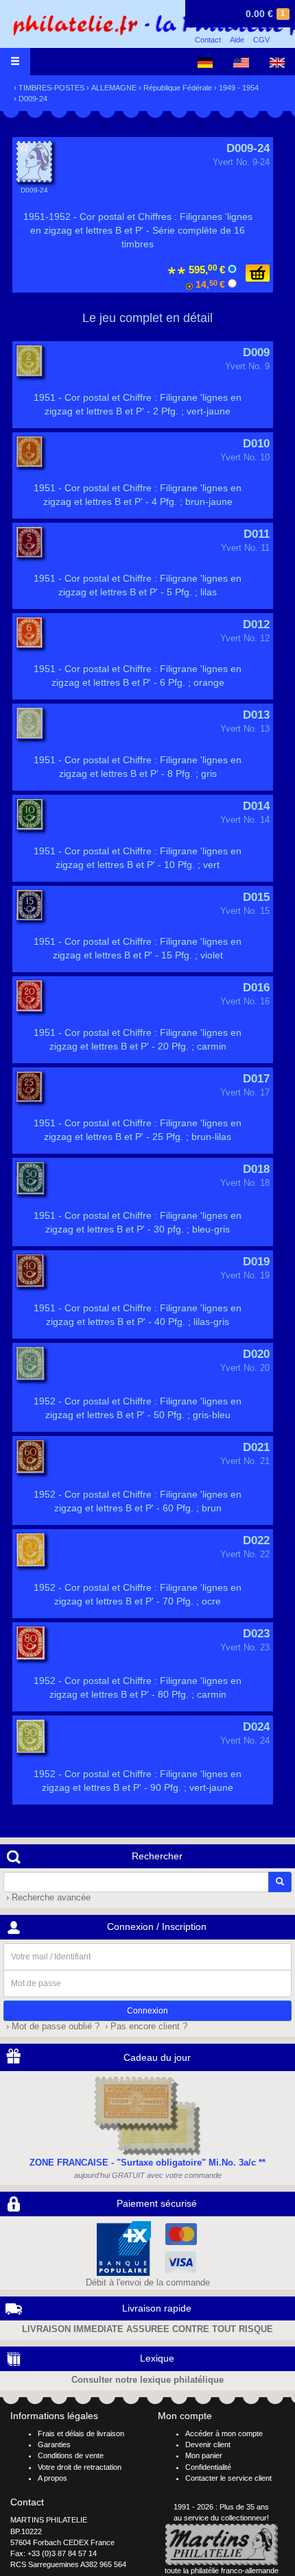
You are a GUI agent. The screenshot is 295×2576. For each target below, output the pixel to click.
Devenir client (208, 2444)
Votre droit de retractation (80, 2467)
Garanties (54, 2444)
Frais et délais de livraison (81, 2433)
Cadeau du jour (157, 2057)
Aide (237, 40)
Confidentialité (208, 2467)
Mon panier (204, 2455)
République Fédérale (178, 88)
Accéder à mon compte (224, 2433)
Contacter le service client (228, 2478)
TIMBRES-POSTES (51, 88)
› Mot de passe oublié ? (51, 2027)
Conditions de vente (71, 2455)
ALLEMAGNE (114, 88)
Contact (208, 40)
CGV (261, 40)
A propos (52, 2478)
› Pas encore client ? (145, 2027)
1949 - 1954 (239, 88)
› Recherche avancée (47, 1898)
